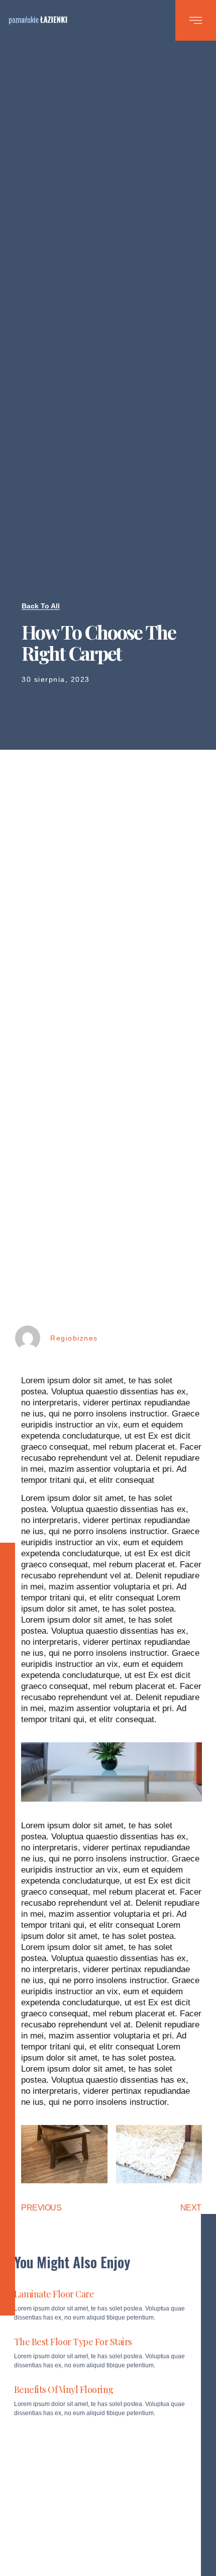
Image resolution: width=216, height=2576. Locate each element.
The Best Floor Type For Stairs (73, 2342)
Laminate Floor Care (54, 2294)
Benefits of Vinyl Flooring (64, 2389)
